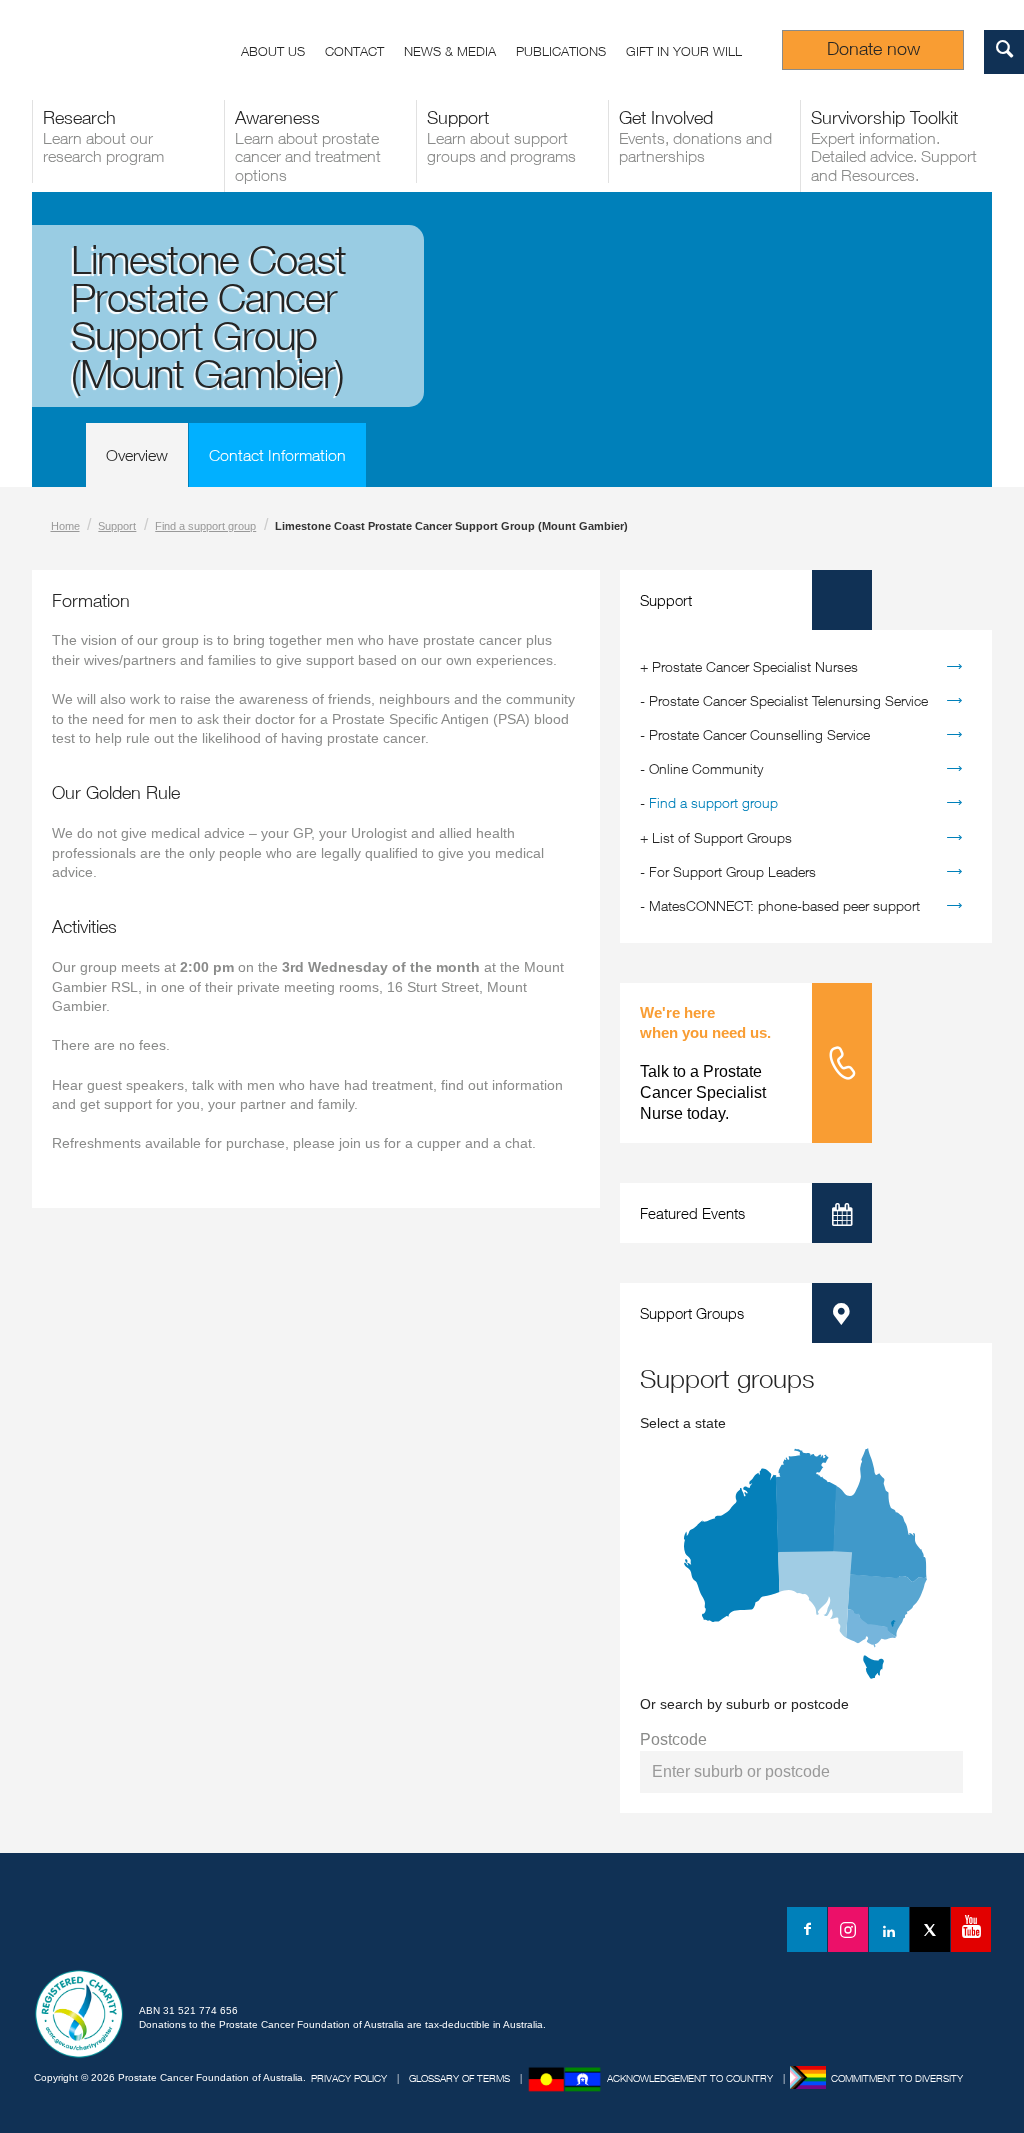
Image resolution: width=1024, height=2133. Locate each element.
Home (65, 526)
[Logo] (122, 1933)
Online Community (706, 768)
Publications (561, 51)
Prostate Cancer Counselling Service (759, 734)
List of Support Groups (722, 837)
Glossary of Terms (459, 2078)
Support (117, 526)
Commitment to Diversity (897, 2078)
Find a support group (205, 526)
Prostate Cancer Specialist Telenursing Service (788, 700)
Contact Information (277, 455)
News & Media (450, 51)
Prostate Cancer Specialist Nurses (755, 666)
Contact (354, 51)
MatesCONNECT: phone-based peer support (784, 905)
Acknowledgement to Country (690, 2078)
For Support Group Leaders (732, 871)
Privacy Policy (349, 2078)
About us (273, 51)
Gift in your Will (684, 51)
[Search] (1004, 52)
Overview (137, 455)
